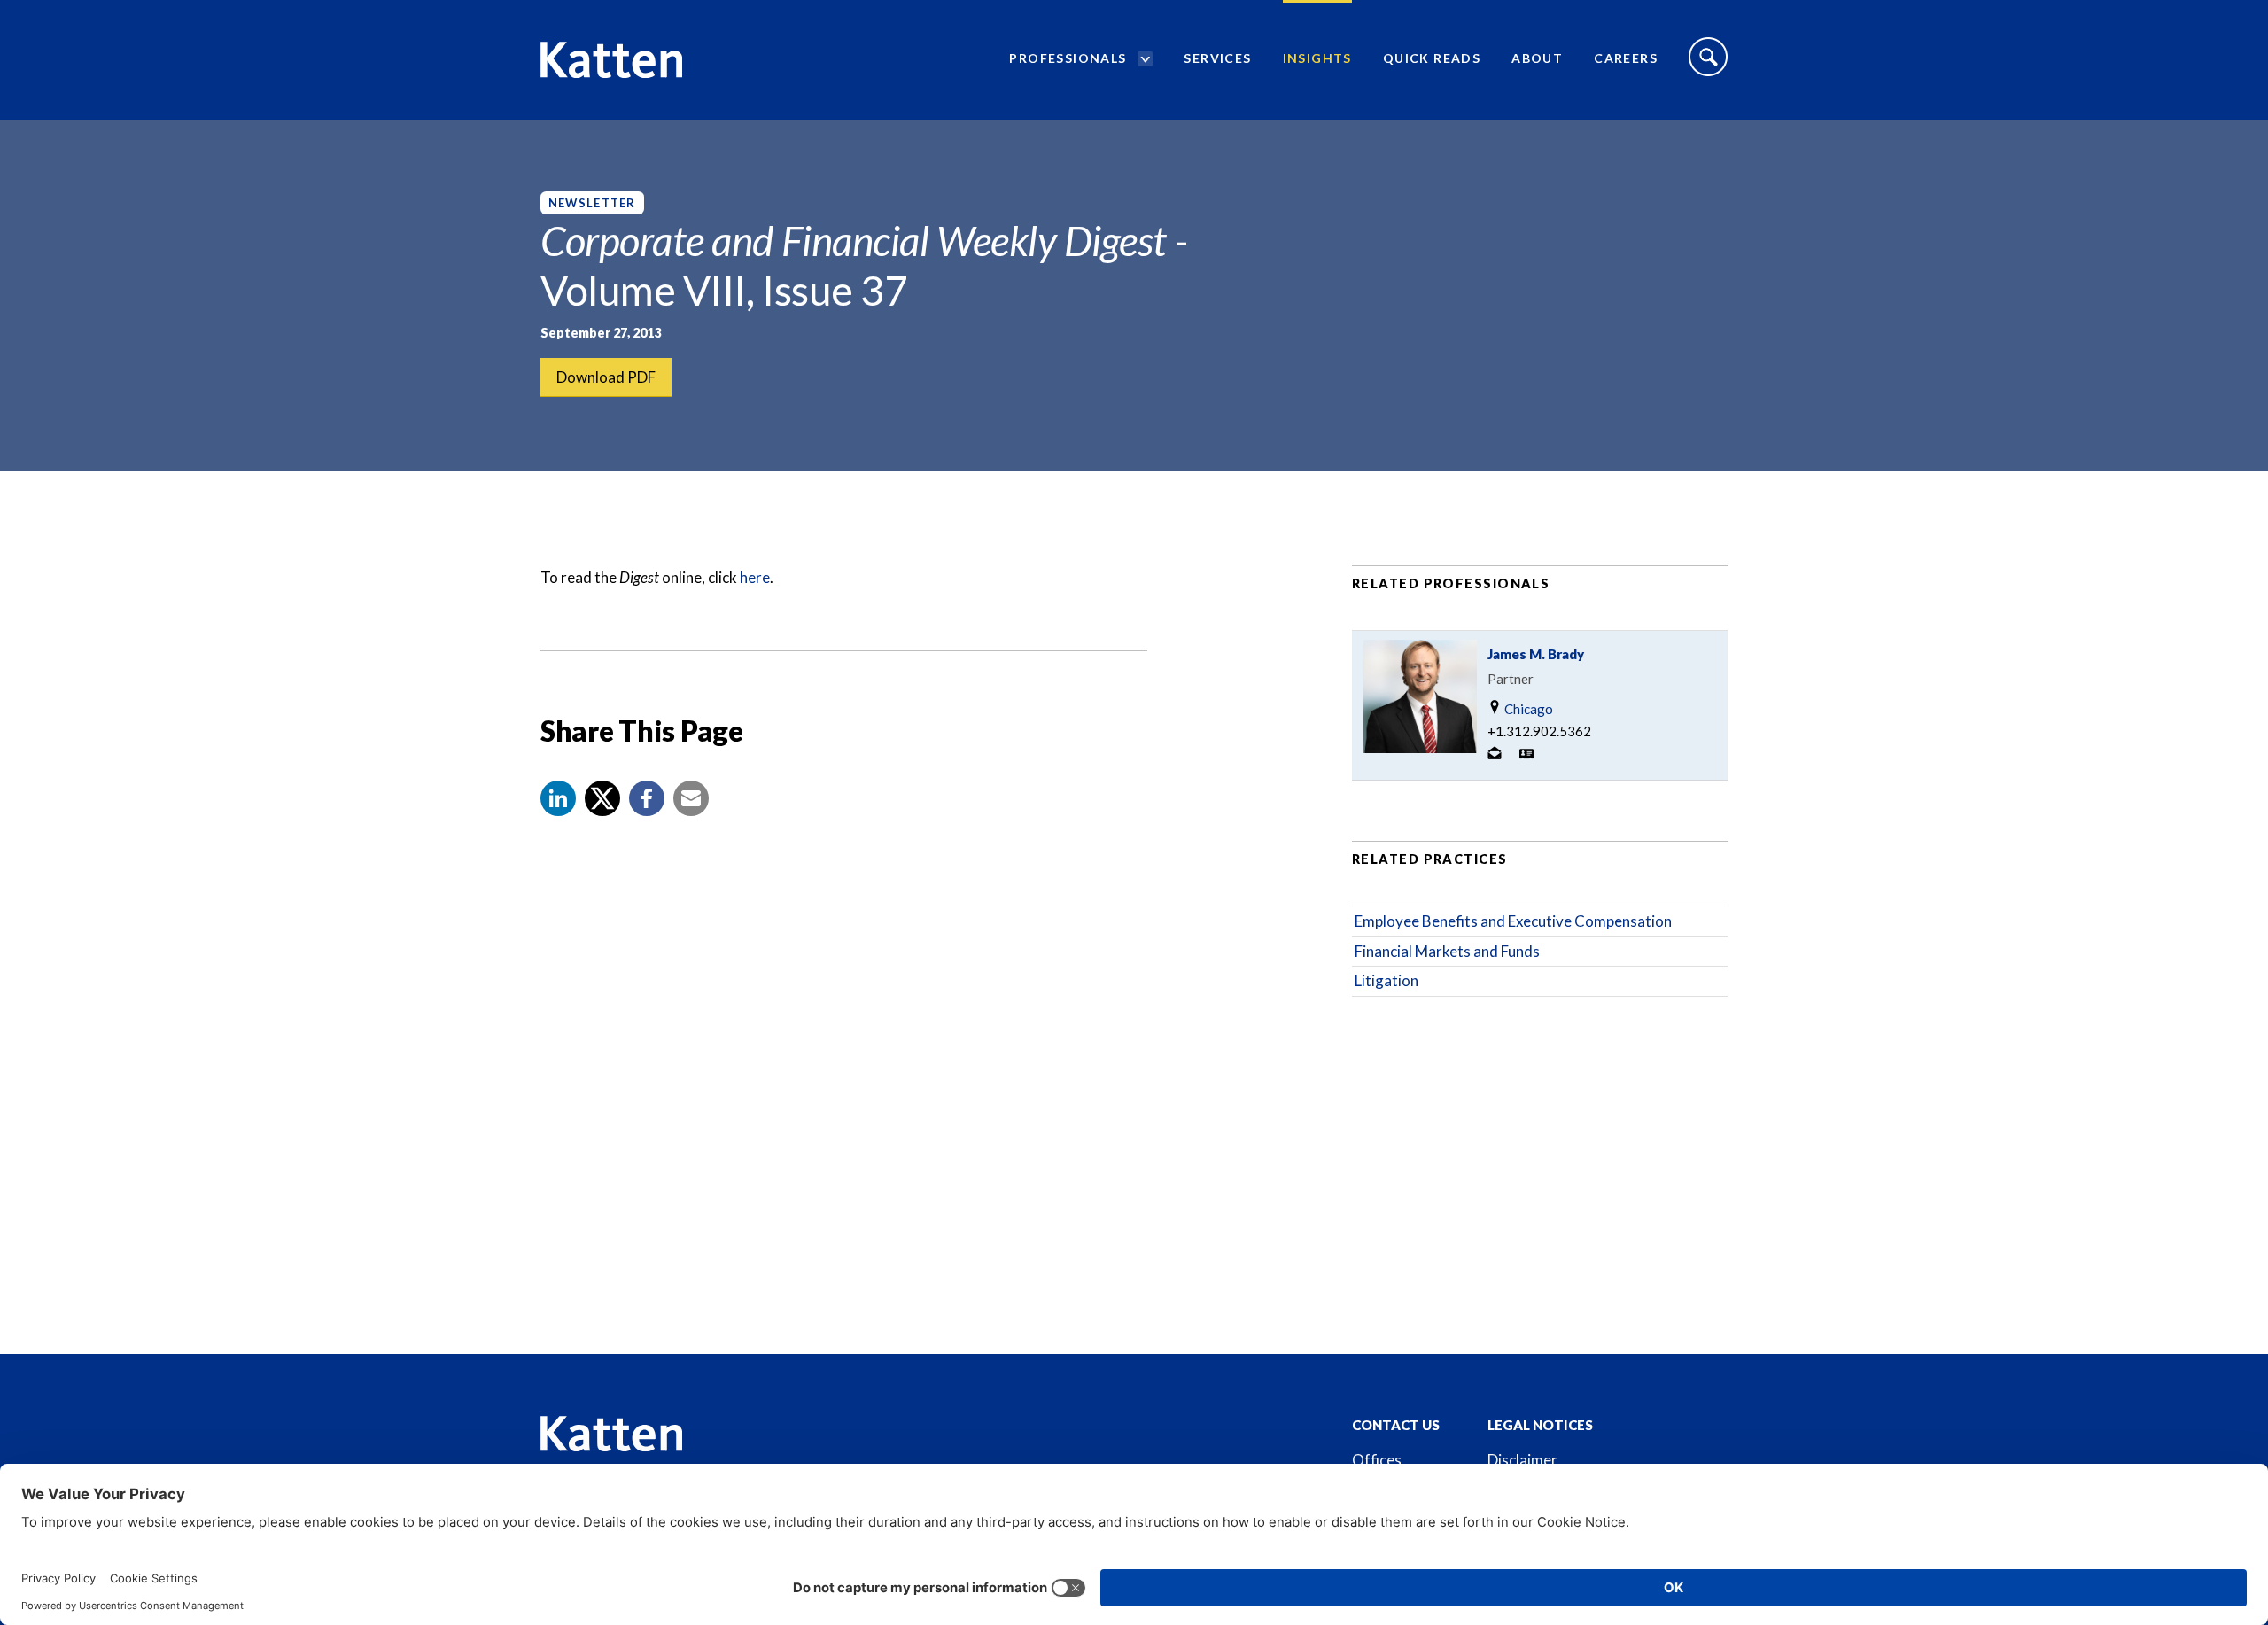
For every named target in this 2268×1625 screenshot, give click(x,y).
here (755, 577)
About (1537, 58)
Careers (1626, 58)
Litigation (1386, 980)
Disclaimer (1522, 1460)
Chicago (1527, 709)
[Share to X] (602, 798)
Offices (1377, 1460)
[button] (558, 798)
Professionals (1068, 58)
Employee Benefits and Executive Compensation (1513, 921)
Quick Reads (1432, 58)
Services (1217, 58)
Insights (1317, 58)
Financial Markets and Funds (1447, 951)
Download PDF (606, 377)
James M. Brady (1536, 654)
